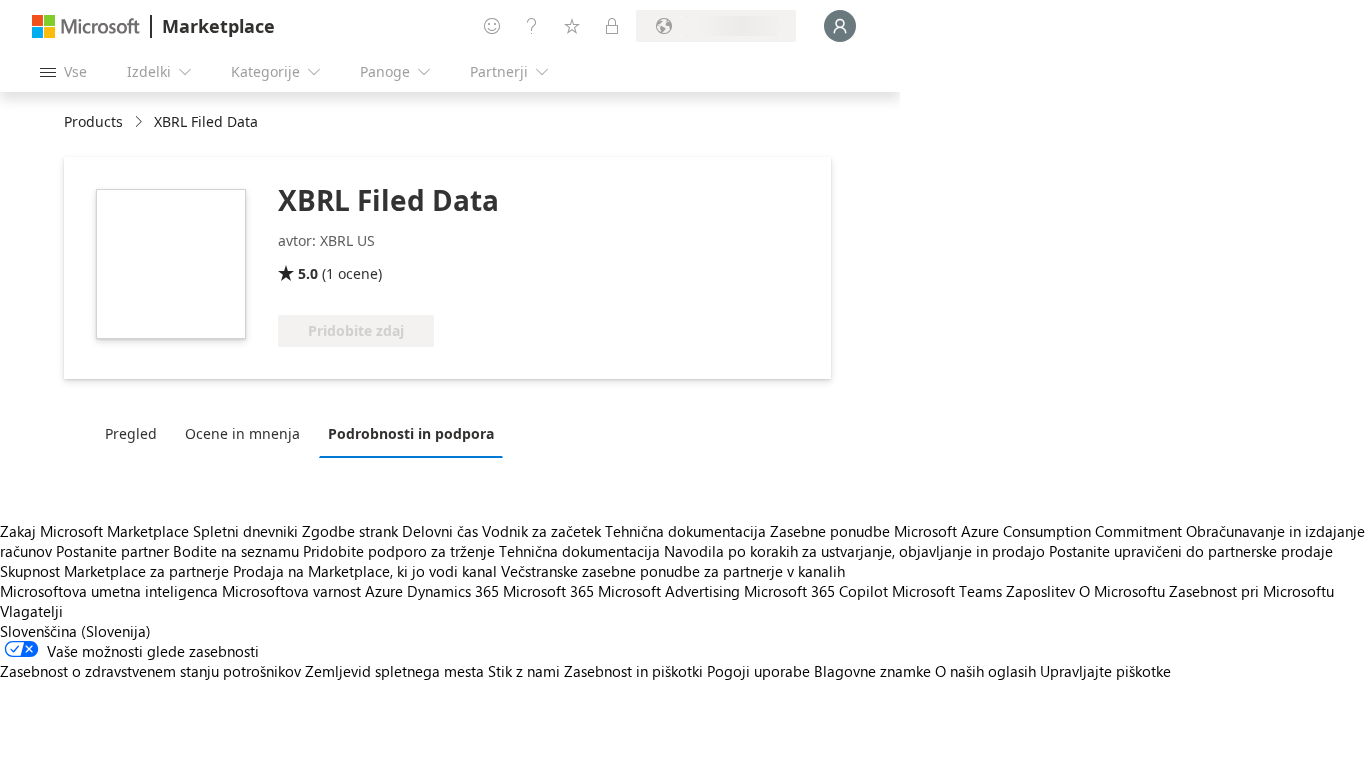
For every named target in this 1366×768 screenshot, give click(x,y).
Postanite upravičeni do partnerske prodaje (1191, 551)
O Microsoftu (1122, 591)
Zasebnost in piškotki (633, 671)
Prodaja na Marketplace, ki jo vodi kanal (365, 571)
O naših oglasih (985, 671)
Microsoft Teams (947, 591)
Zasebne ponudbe (830, 531)
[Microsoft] (86, 26)
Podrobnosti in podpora (411, 433)
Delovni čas (440, 531)
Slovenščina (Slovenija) (75, 631)
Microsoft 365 (548, 591)
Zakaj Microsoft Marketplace (94, 531)
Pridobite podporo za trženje (399, 551)
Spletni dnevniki (245, 531)
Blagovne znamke (872, 671)
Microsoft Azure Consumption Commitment (1040, 531)
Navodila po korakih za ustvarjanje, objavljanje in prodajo (854, 551)
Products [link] (93, 121)
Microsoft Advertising (669, 591)
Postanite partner (112, 551)
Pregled (131, 433)
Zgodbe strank (350, 531)
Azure (384, 591)
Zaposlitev (1040, 591)
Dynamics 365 (453, 591)
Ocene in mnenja (242, 433)
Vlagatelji (31, 611)
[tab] (136, 433)
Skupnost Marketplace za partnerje (114, 571)
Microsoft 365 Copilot (816, 591)
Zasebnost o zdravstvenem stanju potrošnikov (150, 671)
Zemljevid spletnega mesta (394, 671)
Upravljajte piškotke (1105, 671)
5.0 (308, 273)
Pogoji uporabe (758, 671)
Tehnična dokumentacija (685, 531)
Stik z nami (524, 671)
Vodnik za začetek (541, 531)
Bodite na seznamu (236, 551)
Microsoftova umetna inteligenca (109, 591)
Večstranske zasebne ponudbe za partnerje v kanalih (673, 571)
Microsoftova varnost (291, 591)
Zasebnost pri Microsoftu (1251, 591)
